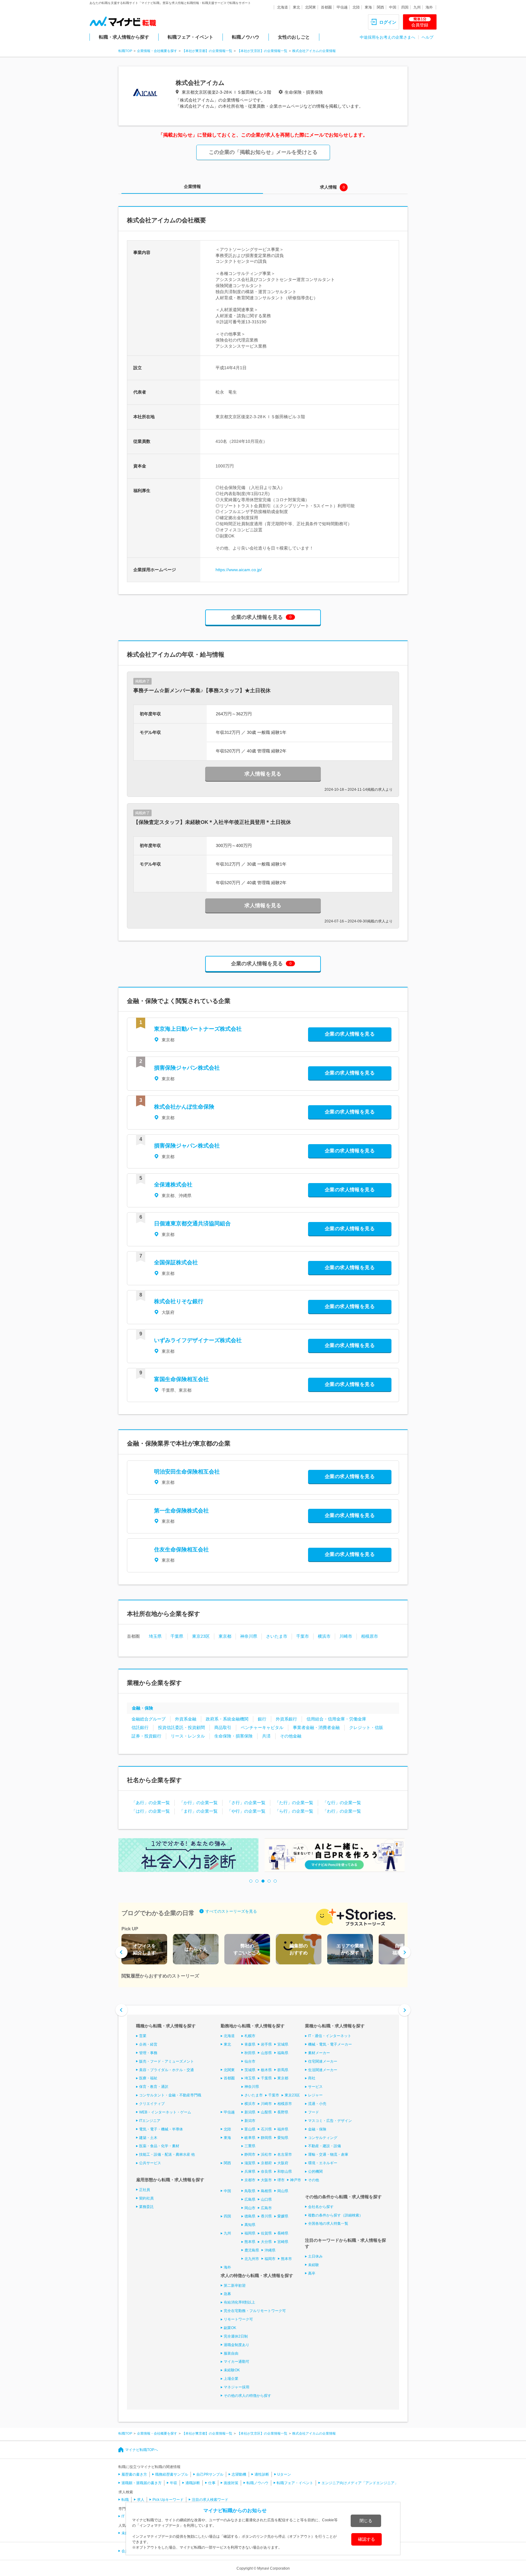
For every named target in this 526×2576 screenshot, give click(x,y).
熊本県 (250, 2242)
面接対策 (231, 2483)
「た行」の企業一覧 (294, 1803)
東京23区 (201, 1636)
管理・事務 (148, 2053)
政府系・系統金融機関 (227, 1719)
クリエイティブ (152, 2104)
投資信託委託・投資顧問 (181, 1727)
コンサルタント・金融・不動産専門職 (170, 2095)
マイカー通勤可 (237, 2362)
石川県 (266, 2129)
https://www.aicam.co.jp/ (239, 570)
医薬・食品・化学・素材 (159, 2146)
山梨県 (266, 2112)
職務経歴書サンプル (172, 2474)
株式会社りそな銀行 (179, 1301)
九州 (417, 7)
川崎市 (346, 1636)
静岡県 (266, 2138)
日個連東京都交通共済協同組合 (192, 1224)
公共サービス (150, 2163)
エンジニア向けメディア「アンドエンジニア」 (360, 2483)
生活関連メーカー (323, 2070)
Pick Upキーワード (168, 2500)
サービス (315, 2087)
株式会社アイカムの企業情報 (314, 51)
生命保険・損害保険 (233, 1736)
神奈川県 (249, 1636)
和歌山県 (285, 2172)
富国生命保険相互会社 (181, 1379)
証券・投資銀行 (146, 1736)
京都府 (266, 2163)
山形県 (266, 2053)
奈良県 (266, 2172)
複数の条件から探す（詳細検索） (335, 2215)
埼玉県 (155, 1636)
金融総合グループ (149, 1719)
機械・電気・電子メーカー (330, 2044)
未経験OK (232, 2370)
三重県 (250, 2146)
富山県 (250, 2129)
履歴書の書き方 (134, 2474)
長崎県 (283, 2233)
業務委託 (146, 2207)
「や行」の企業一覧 (246, 1811)
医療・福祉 (148, 2078)
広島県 (250, 2199)
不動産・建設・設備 (324, 2146)
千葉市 (303, 1636)
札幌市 (250, 2036)
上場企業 (231, 2379)
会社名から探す (321, 2207)
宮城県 (283, 2044)
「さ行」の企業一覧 (246, 1803)
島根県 (266, 2191)
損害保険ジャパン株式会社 (187, 1068)
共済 (266, 1736)
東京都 (225, 1636)
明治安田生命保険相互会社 (187, 1472)
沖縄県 (270, 2250)
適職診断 (193, 2483)
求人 (141, 2500)
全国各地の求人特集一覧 (328, 2224)
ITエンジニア (150, 2121)
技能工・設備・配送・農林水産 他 (167, 2154)
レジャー (315, 2095)
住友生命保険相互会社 (181, 1550)
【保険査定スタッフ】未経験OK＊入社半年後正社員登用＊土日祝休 (212, 822)
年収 (174, 2483)
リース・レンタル (188, 1736)
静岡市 (250, 2154)
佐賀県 (266, 2233)
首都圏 (326, 7)
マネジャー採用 (237, 2387)
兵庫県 (250, 2172)
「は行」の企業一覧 (151, 1811)
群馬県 (283, 2070)
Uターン (284, 2474)
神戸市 (296, 2180)
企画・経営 (148, 2044)
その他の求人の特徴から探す (247, 2396)
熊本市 (286, 2259)
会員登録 (420, 22)
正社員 (145, 2190)
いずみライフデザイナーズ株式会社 (198, 1340)
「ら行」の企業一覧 (294, 1811)
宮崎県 (283, 2242)
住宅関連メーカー (323, 2061)
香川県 (266, 2216)
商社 (312, 2078)
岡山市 (250, 2208)
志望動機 (239, 2474)
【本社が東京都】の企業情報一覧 (207, 51)
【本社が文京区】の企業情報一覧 (262, 51)
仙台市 (250, 2061)
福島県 (283, 2053)
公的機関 (315, 2172)
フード (314, 2112)
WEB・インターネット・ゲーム (165, 2112)
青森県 (250, 2044)
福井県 (283, 2129)
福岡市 (270, 2259)
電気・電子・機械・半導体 (161, 2129)
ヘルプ (428, 37)
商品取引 (223, 1727)
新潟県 (250, 2112)
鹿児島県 (252, 2250)
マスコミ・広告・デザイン (330, 2121)
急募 (227, 2294)
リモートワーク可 (238, 2319)
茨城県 (250, 2070)
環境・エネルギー (323, 2163)
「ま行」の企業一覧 (198, 1811)
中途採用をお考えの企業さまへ (387, 37)
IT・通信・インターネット (330, 2036)
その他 (314, 2180)
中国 (393, 7)
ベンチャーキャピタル (262, 1727)
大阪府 (283, 2163)
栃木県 (266, 2070)
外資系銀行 (286, 1719)
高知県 (250, 2225)
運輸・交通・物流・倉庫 (328, 2154)
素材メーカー (319, 2053)
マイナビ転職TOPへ (142, 2450)
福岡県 (250, 2233)
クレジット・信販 (366, 1727)
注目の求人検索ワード (210, 2500)
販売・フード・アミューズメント (167, 2061)
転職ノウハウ (246, 37)
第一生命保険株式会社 (181, 1511)
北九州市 (252, 2259)
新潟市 (250, 2121)
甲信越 (342, 7)
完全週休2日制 (236, 2336)
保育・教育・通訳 (154, 2087)
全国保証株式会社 (176, 1262)
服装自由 (231, 2353)
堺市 (281, 2180)
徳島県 (250, 2216)
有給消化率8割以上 (239, 2302)
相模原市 (370, 1636)
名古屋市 (285, 2154)
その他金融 (291, 1736)
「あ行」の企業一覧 (151, 1803)
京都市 (250, 2180)
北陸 (356, 7)
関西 (380, 7)
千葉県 (177, 1636)
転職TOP (125, 51)
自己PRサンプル (210, 2474)
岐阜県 (250, 2138)
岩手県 (266, 2044)
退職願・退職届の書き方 (142, 2483)
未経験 (314, 2265)
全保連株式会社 (173, 1185)
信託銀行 (140, 1727)
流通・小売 (317, 2104)
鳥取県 (250, 2191)
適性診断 (262, 2474)
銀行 (262, 1719)
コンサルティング (323, 2138)
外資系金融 (186, 1719)
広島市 (266, 2208)
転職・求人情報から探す (124, 37)
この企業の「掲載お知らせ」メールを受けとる (263, 152)
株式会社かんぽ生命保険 (184, 1107)
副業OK (230, 2328)
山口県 (266, 2199)
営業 (143, 2036)
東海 (368, 7)
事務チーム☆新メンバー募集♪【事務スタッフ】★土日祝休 (202, 691)
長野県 (283, 2112)
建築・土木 (148, 2138)
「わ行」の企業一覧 (342, 1811)
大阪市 (266, 2180)
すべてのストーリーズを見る (231, 1911)
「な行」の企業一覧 (342, 1803)
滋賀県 (250, 2163)
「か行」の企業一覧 (198, 1803)
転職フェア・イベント (191, 37)
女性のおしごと (294, 37)
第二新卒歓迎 (235, 2286)
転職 (125, 2500)
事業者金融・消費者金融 (316, 1727)
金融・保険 (142, 1708)
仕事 (212, 2483)
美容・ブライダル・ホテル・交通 (167, 2070)
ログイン (388, 22)
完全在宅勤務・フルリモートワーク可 (255, 2311)
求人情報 (328, 187)
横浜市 (324, 1636)
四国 (405, 7)
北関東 (310, 7)
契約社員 (146, 2198)
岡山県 (283, 2191)
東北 (296, 7)
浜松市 (266, 2154)
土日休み (315, 2256)
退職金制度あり (237, 2345)
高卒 (312, 2273)
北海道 (282, 7)
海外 (429, 7)
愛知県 (283, 2138)
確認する (366, 2539)
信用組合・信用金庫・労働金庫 (336, 1719)
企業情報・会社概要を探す (157, 51)
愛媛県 (283, 2216)
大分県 (266, 2242)
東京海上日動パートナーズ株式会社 (198, 1029)
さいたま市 (277, 1636)
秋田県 (250, 2053)
